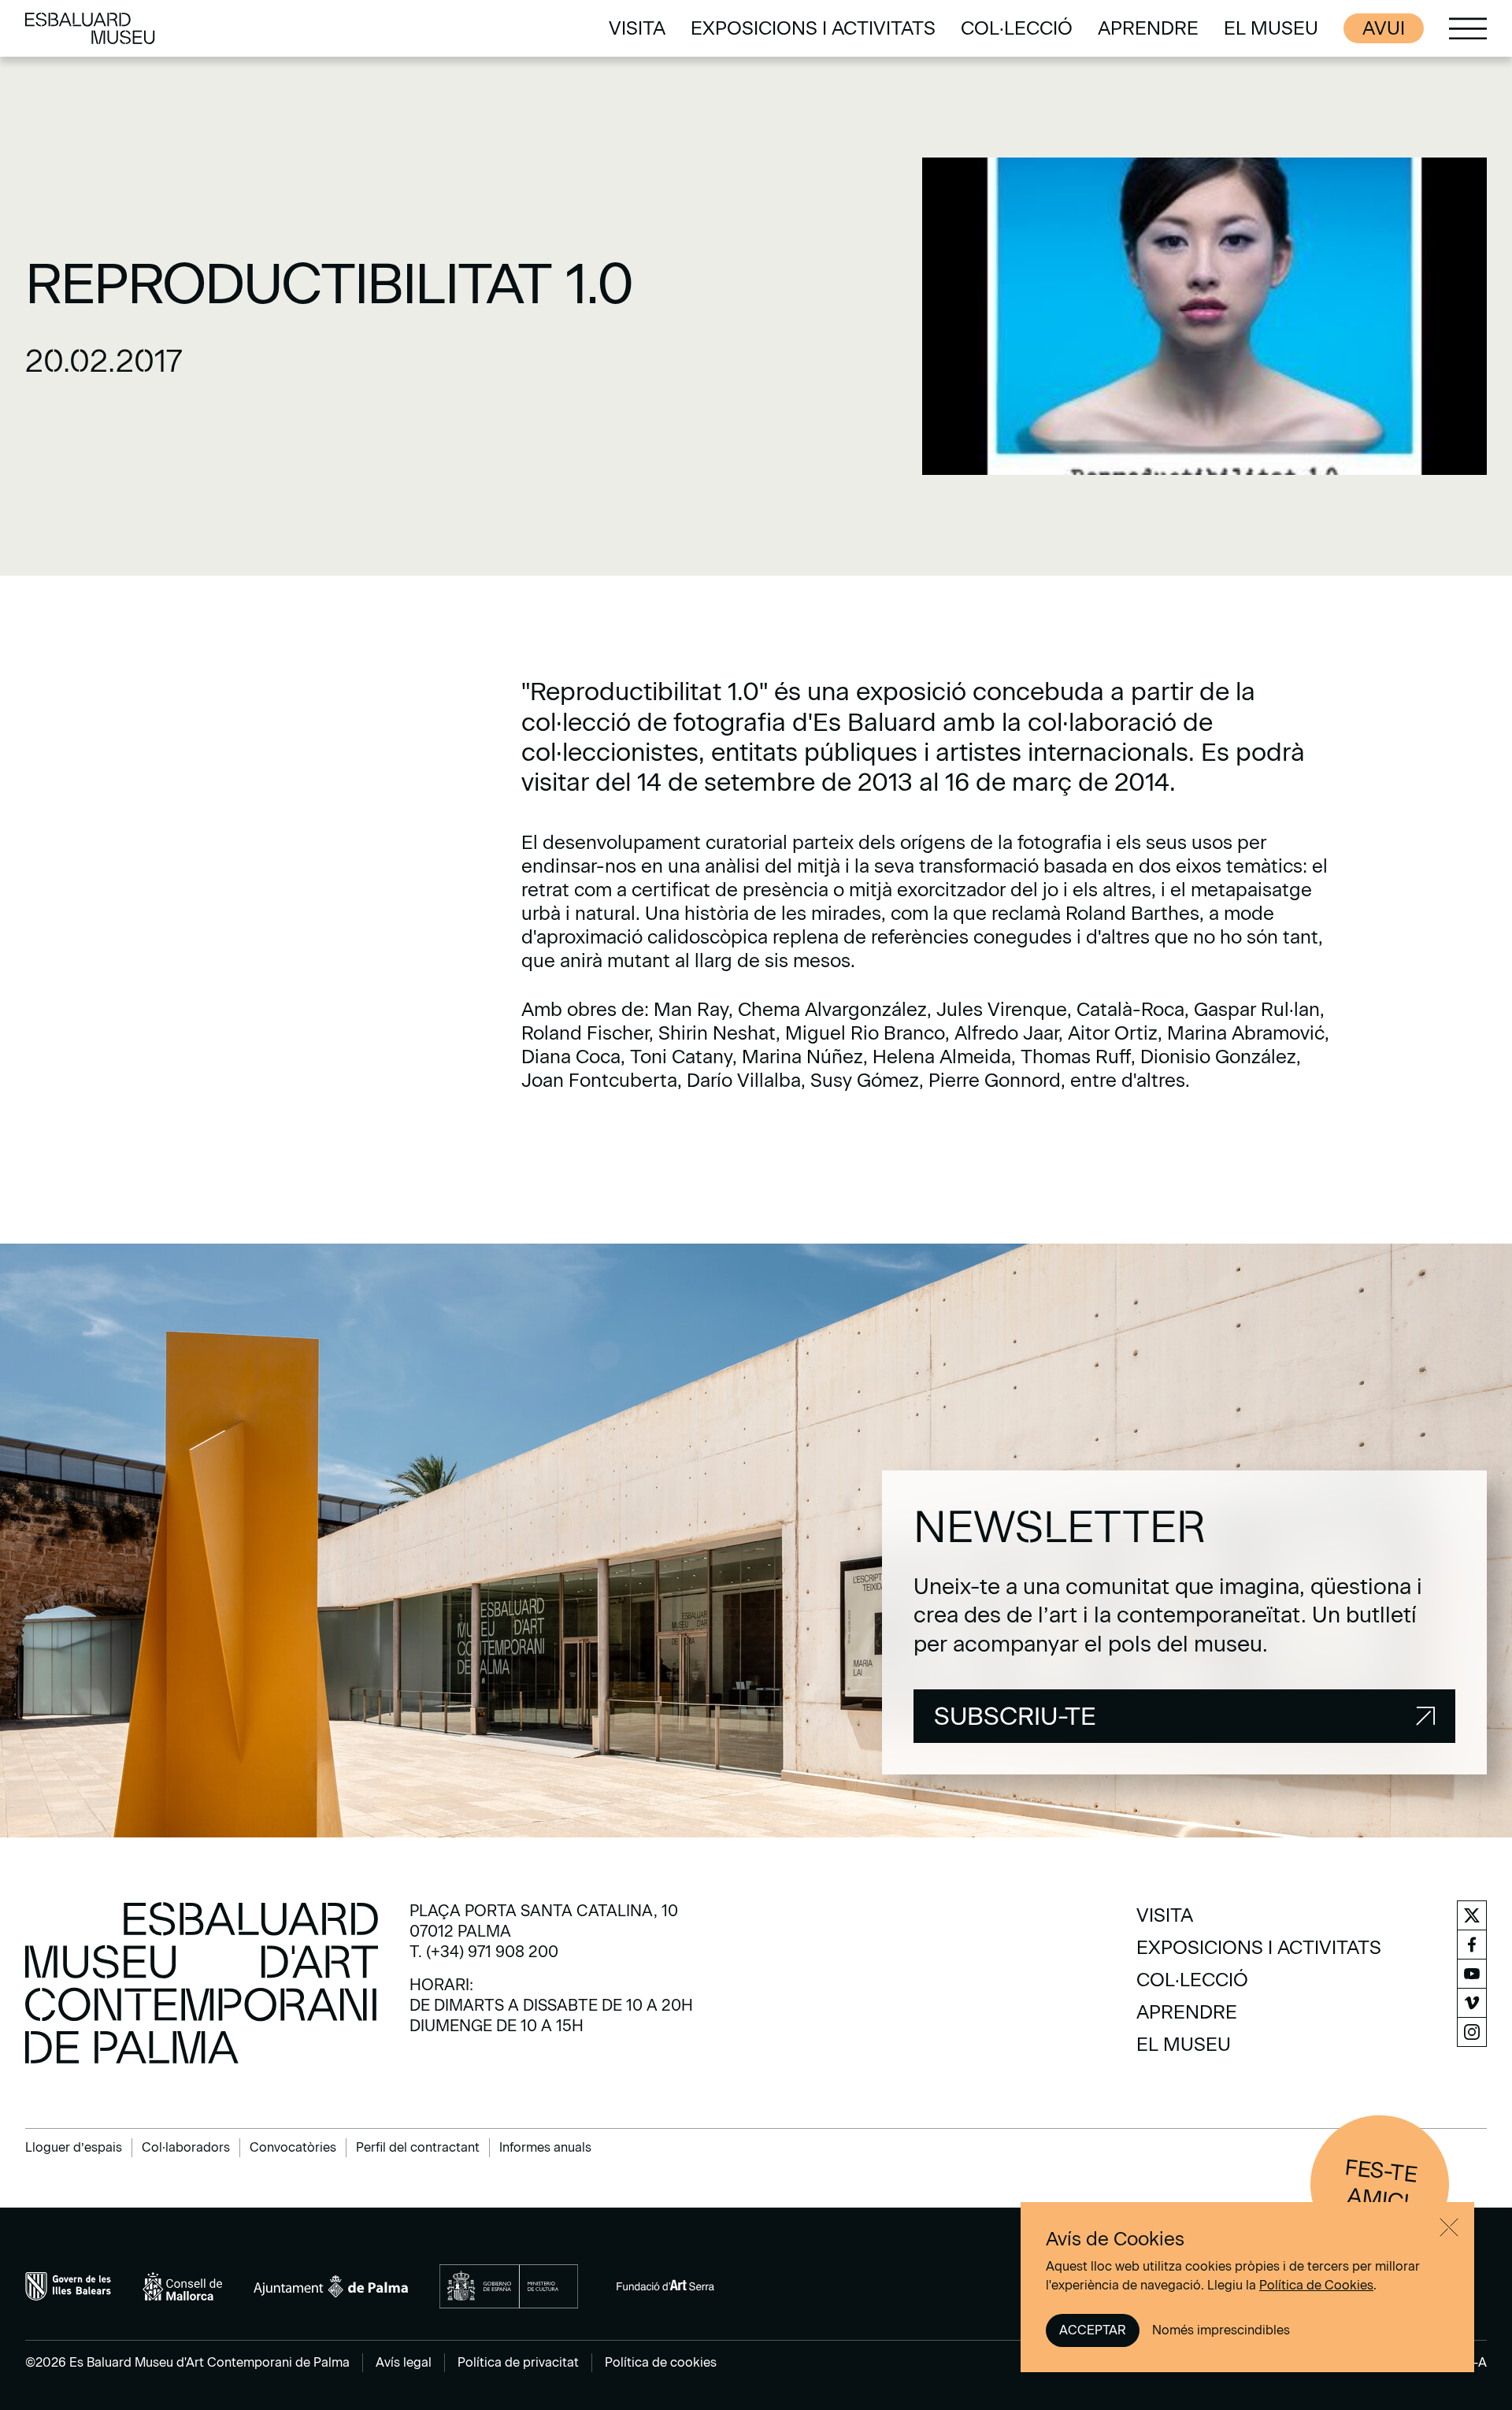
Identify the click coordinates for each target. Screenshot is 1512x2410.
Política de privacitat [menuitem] (518, 2362)
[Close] (1449, 2227)
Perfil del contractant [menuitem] (418, 2147)
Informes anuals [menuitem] (545, 2147)
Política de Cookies (1316, 2285)
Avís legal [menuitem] (404, 2362)
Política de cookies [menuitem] (661, 2362)
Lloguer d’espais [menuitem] (74, 2147)
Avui (1384, 28)
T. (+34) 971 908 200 (484, 1952)
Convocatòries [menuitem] (293, 2147)
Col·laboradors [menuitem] (186, 2147)
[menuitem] (637, 28)
